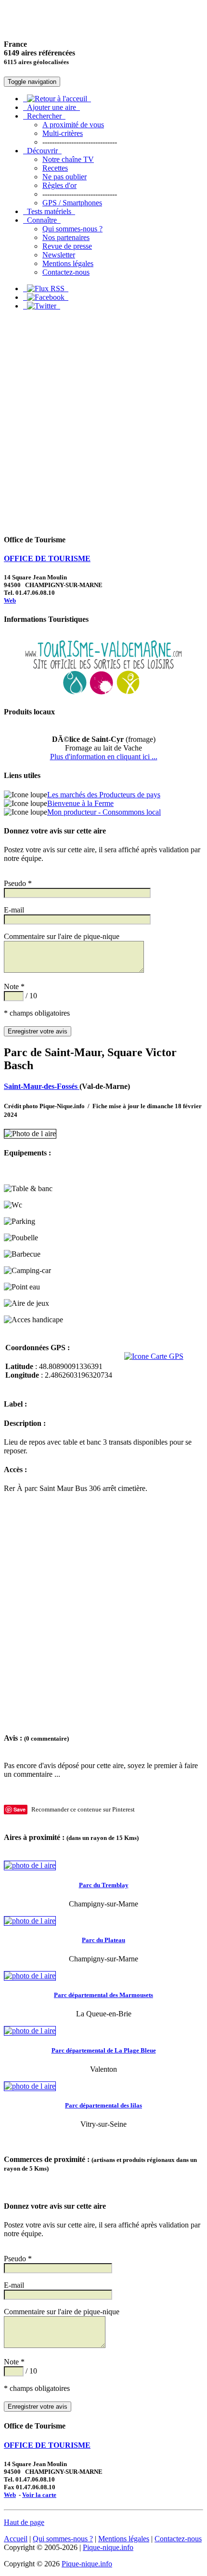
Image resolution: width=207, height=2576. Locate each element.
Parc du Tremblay (104, 1885)
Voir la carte (39, 2495)
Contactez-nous (66, 272)
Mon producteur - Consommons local (104, 812)
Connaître (42, 220)
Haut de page (24, 2522)
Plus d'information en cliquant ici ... (104, 757)
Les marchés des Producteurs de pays (104, 795)
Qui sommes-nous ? (72, 229)
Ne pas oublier (65, 177)
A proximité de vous (73, 125)
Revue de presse (67, 246)
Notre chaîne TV (68, 159)
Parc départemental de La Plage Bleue (104, 2050)
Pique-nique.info (108, 2547)
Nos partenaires (66, 237)
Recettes (55, 168)
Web (10, 600)
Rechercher (44, 116)
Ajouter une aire (52, 107)
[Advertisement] (103, 422)
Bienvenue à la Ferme (80, 803)
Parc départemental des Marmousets (103, 1995)
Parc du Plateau (103, 1940)
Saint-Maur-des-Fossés (42, 1086)
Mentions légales (68, 263)
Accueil (16, 2539)
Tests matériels (49, 211)
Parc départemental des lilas (103, 2105)
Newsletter (59, 255)
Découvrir (42, 151)
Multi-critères (63, 133)
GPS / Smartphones (72, 203)
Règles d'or (59, 185)
